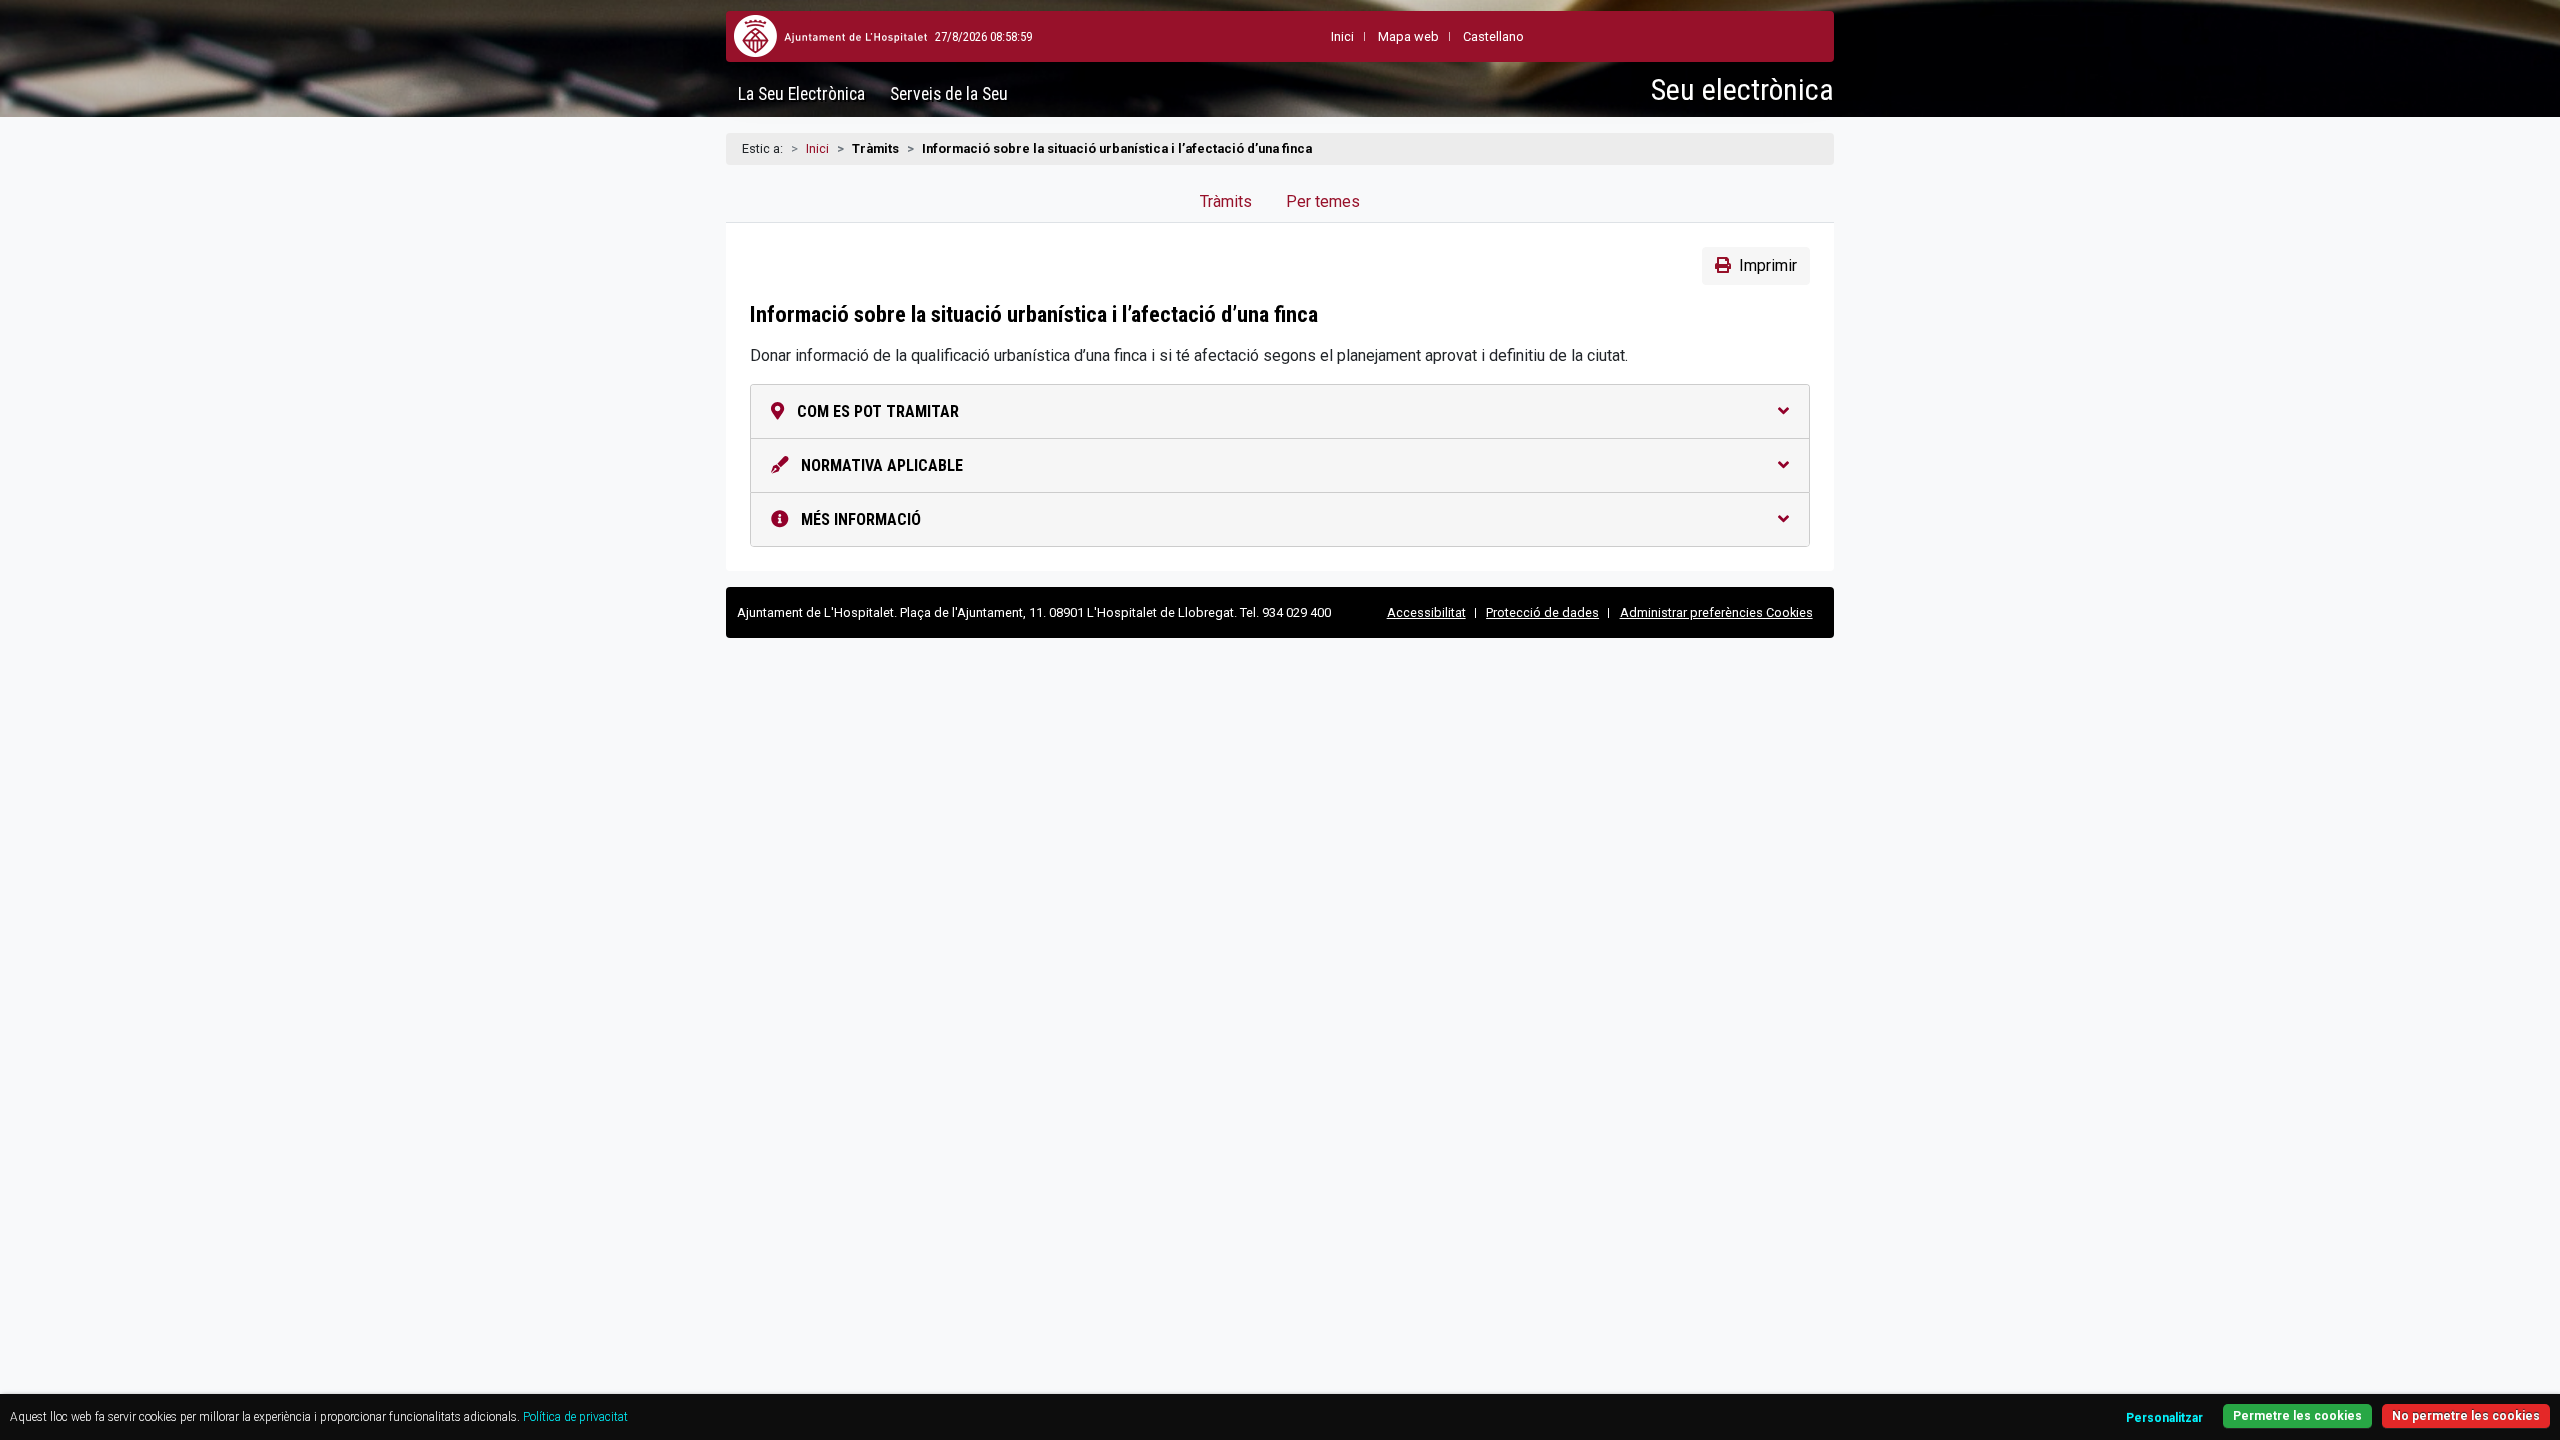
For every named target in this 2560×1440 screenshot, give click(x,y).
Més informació (859, 519)
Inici (817, 148)
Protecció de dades (1542, 612)
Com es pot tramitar (876, 411)
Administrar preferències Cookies (1716, 612)
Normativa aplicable (880, 465)
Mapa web (1408, 36)
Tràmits (1226, 201)
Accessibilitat (1426, 612)
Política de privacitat (575, 1417)
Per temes (1323, 201)
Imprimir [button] (1768, 265)
